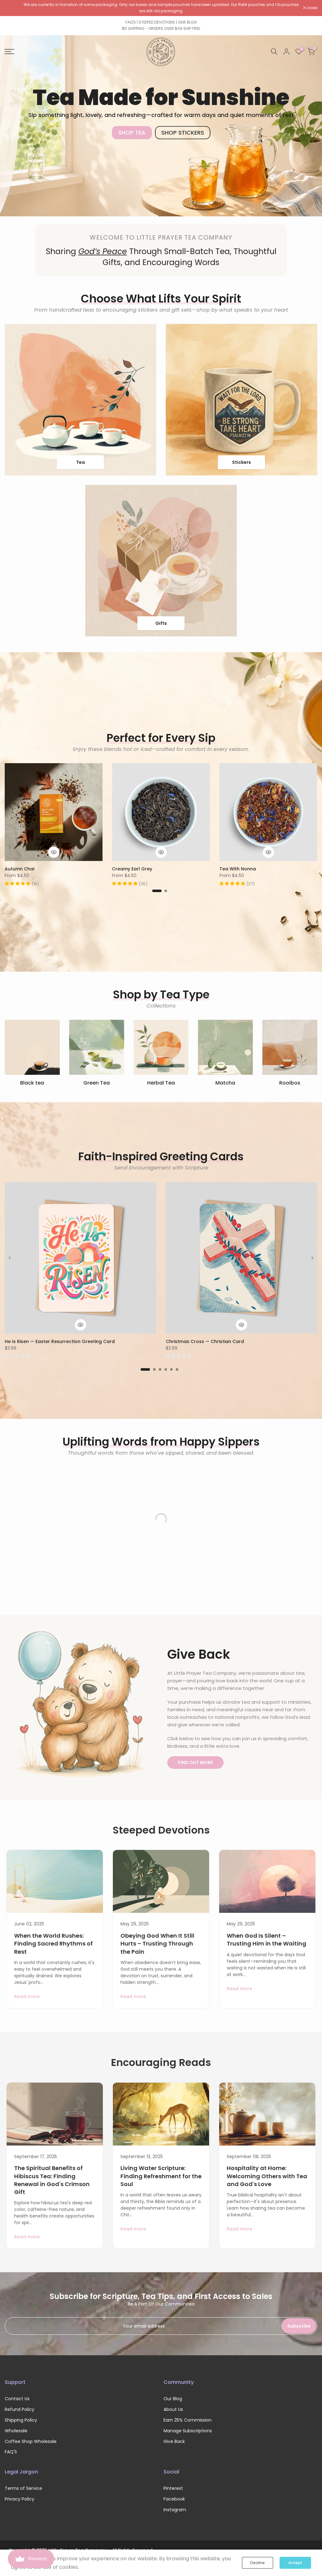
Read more (27, 1996)
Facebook (174, 2499)
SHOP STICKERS (183, 133)
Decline (258, 2563)
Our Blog (173, 2399)
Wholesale (16, 2431)
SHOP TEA (132, 133)
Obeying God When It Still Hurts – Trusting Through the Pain (157, 1943)
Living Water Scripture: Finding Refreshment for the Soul (161, 2176)
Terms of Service (23, 2488)
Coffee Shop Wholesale (31, 2441)
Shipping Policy (21, 2420)
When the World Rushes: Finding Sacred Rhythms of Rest (53, 1943)
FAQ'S (131, 22)
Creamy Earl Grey (132, 869)
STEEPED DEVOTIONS (157, 22)
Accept (295, 2563)
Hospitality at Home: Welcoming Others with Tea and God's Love (267, 2176)
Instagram (175, 2510)
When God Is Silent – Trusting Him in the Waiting (266, 1940)
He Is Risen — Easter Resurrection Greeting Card (60, 1341)
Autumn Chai (19, 869)
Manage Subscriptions (188, 2431)
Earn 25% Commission (188, 2420)
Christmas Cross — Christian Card (205, 1341)
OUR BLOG (187, 22)
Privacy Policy (19, 2499)
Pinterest (173, 2488)
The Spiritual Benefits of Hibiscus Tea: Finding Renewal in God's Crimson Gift (52, 2180)
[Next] (312, 1258)
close (13, 8)
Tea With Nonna (238, 869)
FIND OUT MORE (195, 1763)
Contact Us (17, 2399)
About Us (173, 2409)
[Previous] (10, 1258)
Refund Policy (19, 2409)
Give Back (174, 2441)
